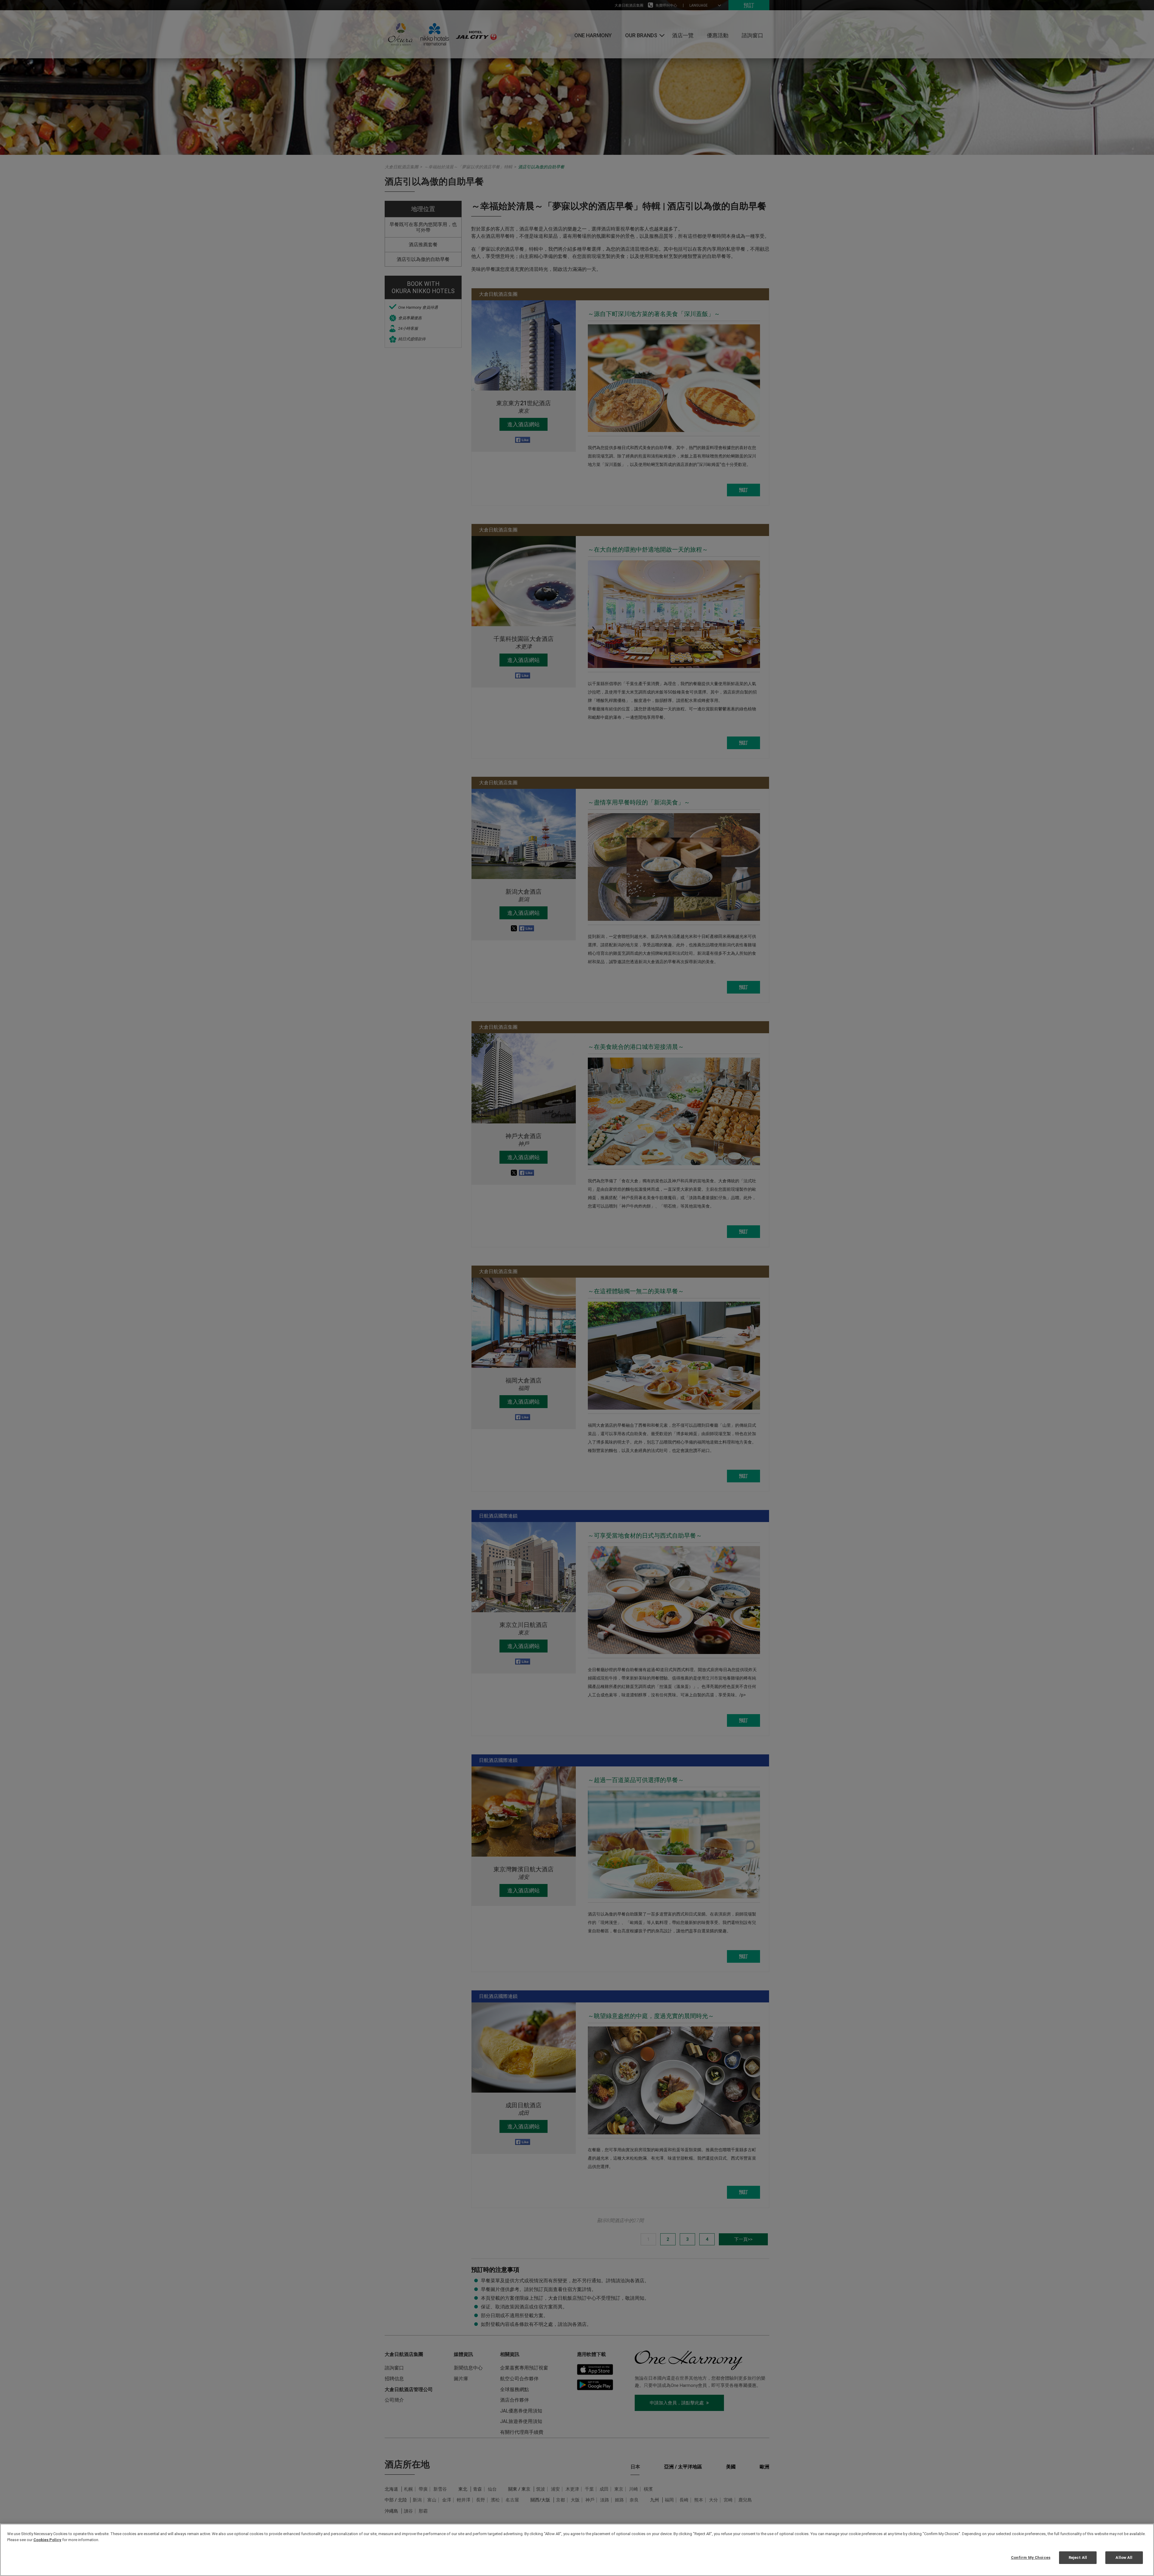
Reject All (1078, 2558)
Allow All (1124, 2558)
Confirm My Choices (1031, 2558)
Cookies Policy (47, 2540)
